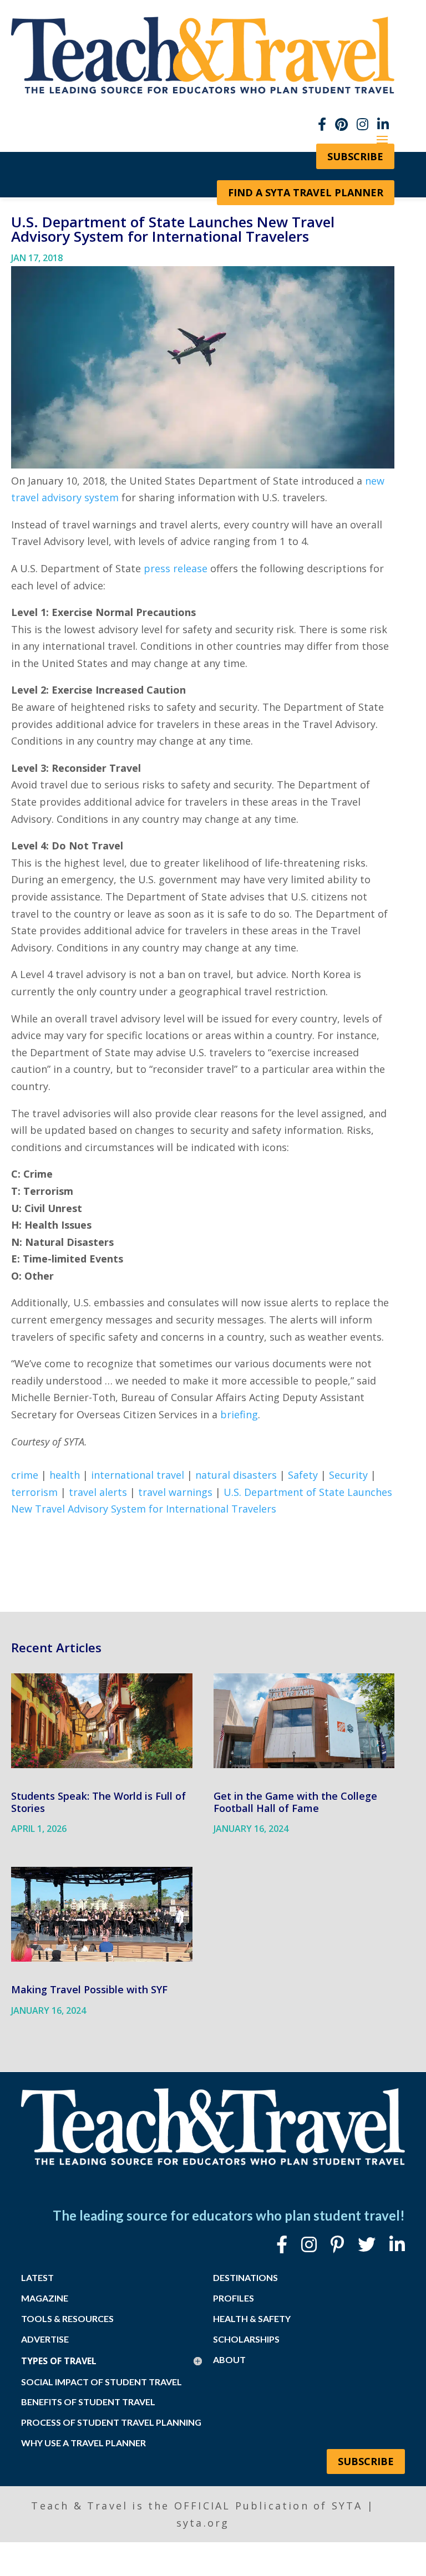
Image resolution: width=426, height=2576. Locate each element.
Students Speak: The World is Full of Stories (98, 1802)
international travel (138, 1475)
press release (176, 568)
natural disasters (236, 1475)
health (65, 1475)
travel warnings (175, 1492)
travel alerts (98, 1492)
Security (348, 1475)
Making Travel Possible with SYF (89, 1989)
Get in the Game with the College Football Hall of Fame (295, 1802)
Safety (303, 1475)
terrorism (34, 1492)
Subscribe (366, 2461)
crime (25, 1475)
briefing (239, 1414)
